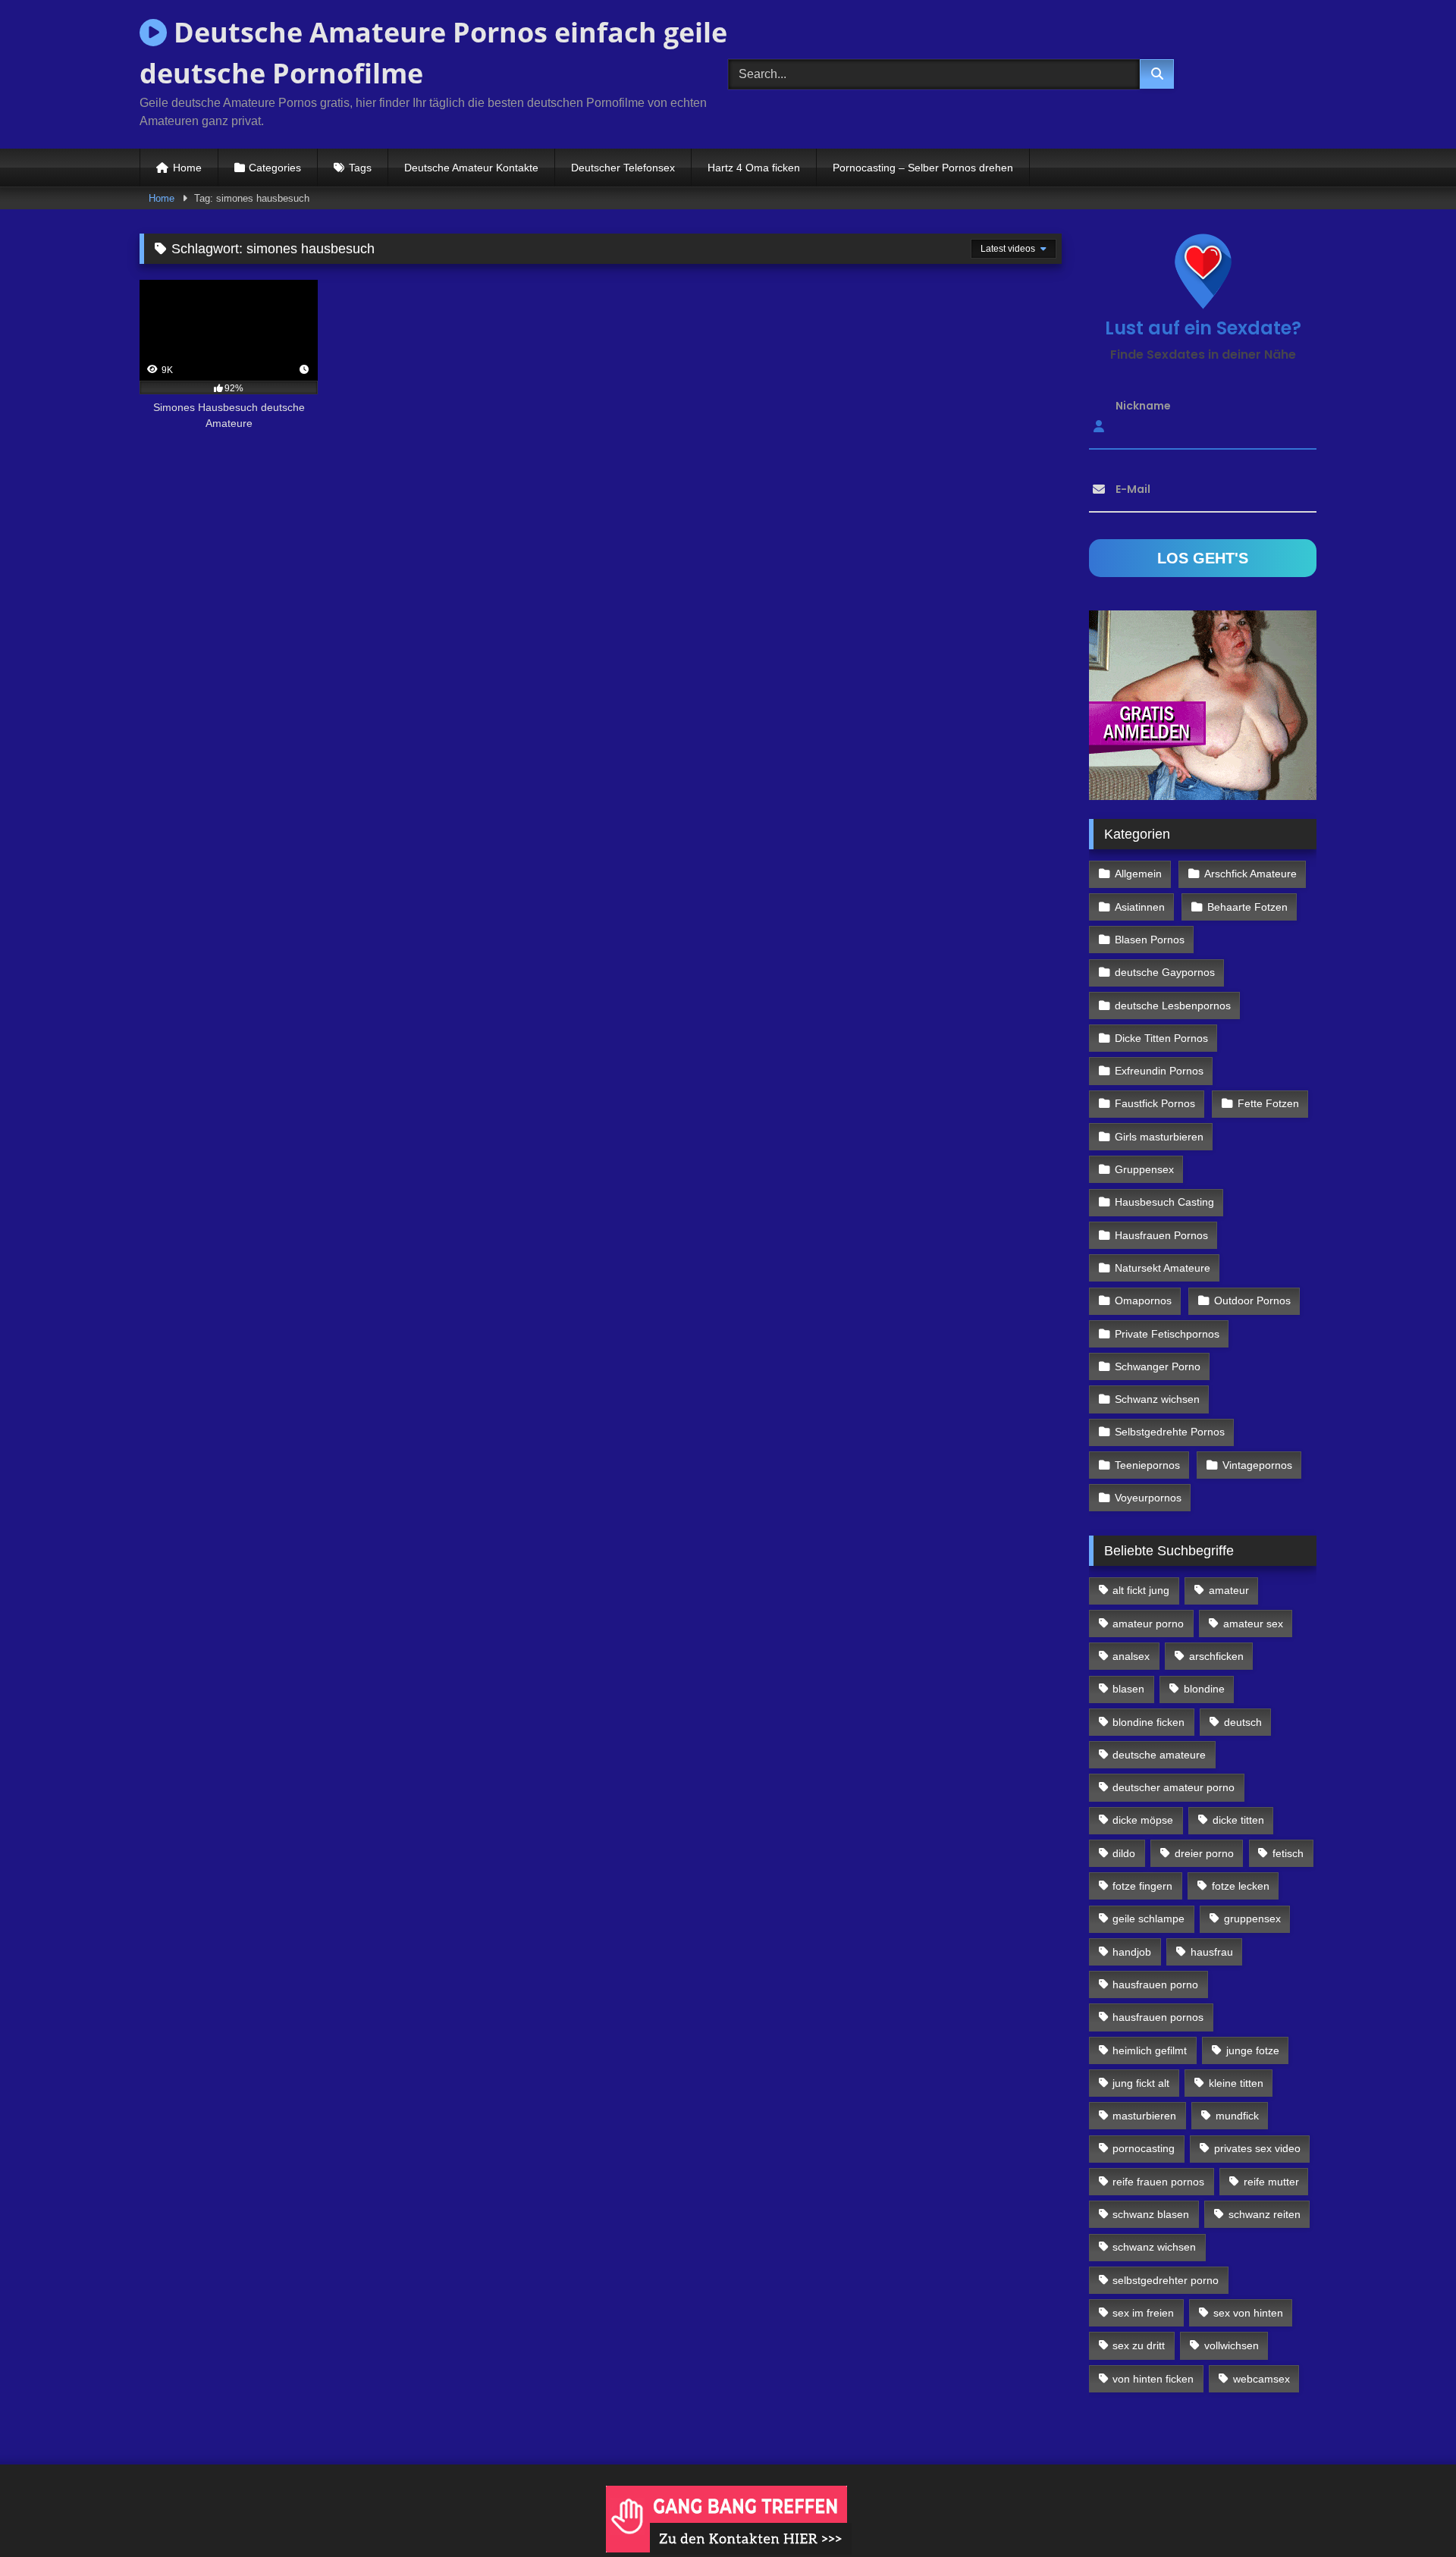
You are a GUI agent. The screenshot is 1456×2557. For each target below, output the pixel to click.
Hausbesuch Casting (1164, 1202)
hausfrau (1212, 1952)
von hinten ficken (1153, 2379)
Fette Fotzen (1268, 1103)
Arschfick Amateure (1250, 874)
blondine (1204, 1689)
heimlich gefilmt (1150, 2050)
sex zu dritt (1139, 2345)
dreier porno (1204, 1853)
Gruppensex (1144, 1169)
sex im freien (1143, 2313)
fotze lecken (1241, 1886)
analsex (1131, 1656)
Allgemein (1138, 874)
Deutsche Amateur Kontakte (471, 168)
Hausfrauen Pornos (1161, 1235)
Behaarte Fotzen (1247, 907)
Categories (275, 168)
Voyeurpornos (1148, 1498)
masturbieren (1144, 2116)
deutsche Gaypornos (1165, 972)
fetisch (1288, 1853)
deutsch (1243, 1722)
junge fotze (1253, 2050)
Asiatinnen (1140, 907)
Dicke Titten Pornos (1161, 1038)
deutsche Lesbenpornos (1173, 1006)
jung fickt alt (1141, 2083)
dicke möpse (1143, 1820)
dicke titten (1238, 1820)
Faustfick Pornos (1155, 1103)
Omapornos (1143, 1300)
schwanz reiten (1265, 2214)
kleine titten (1236, 2083)
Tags (360, 168)
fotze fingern (1142, 1886)
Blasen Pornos (1150, 940)
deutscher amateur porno (1174, 1787)
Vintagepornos (1257, 1465)
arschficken (1216, 1656)
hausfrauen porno (1155, 1984)
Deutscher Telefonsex (623, 168)
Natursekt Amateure (1163, 1268)
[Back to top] (1409, 2512)
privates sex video (1257, 2148)
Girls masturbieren (1159, 1137)
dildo (1124, 1853)
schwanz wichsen (1154, 2247)
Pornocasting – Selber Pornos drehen (923, 168)
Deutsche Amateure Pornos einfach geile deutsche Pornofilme (433, 53)
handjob (1132, 1952)
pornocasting (1144, 2148)
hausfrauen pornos (1158, 2017)
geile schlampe (1148, 1919)
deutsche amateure (1159, 1755)
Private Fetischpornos (1167, 1334)
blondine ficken (1148, 1722)
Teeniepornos (1147, 1465)
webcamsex (1261, 2379)
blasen (1128, 1689)
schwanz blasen (1151, 2214)
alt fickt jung (1141, 1590)
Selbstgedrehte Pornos (1170, 1432)
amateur (1229, 1590)
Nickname (1143, 406)
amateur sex (1253, 1624)
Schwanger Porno (1158, 1366)
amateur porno (1148, 1624)
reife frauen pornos (1158, 2182)
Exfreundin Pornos (1159, 1071)
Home (187, 168)
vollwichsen (1232, 2345)
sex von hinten (1248, 2313)
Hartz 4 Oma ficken (754, 168)
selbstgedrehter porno (1166, 2280)
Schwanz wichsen (1157, 1399)
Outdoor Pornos (1252, 1300)
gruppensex (1252, 1919)
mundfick (1237, 2116)
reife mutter (1271, 2182)
